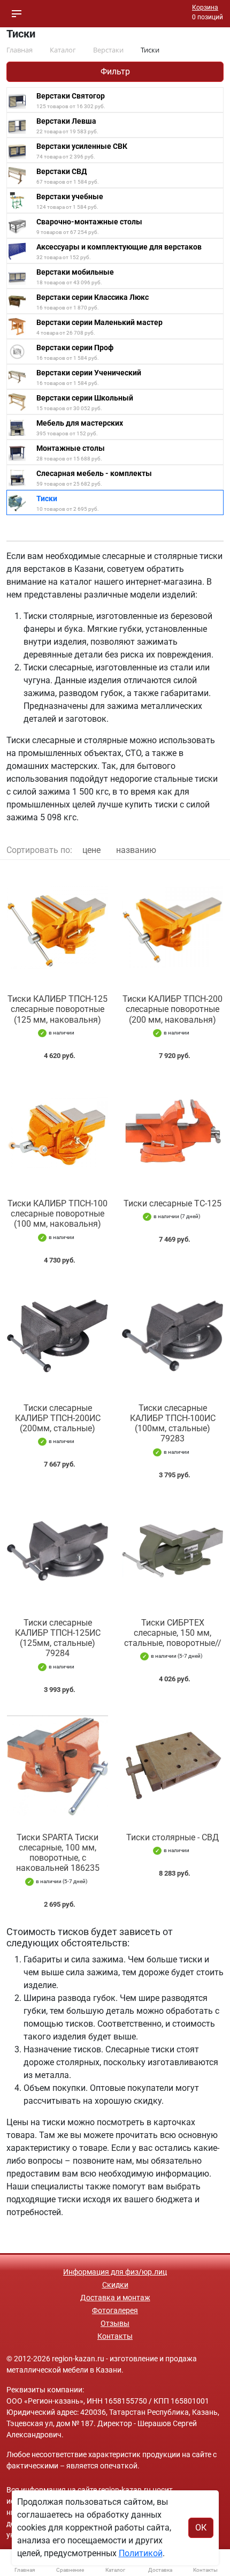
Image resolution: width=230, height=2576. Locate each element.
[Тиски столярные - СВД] (172, 1766)
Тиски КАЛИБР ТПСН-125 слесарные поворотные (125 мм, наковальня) (57, 1009)
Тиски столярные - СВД (172, 1837)
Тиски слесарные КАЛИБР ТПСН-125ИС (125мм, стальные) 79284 (58, 1638)
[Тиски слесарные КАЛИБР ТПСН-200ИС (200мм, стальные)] (57, 1336)
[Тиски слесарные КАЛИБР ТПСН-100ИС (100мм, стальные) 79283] (172, 1336)
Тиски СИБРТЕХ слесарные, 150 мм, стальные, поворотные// (173, 1633)
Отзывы (115, 2323)
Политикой (141, 2553)
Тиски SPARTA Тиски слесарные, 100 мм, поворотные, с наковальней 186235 (58, 1853)
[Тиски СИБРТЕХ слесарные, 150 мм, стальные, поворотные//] (172, 1551)
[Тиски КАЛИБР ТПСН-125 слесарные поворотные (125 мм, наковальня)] (57, 927)
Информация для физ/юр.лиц (115, 2272)
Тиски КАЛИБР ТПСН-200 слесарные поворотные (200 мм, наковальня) (172, 1009)
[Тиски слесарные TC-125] (172, 1132)
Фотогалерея (115, 2310)
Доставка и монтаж (115, 2298)
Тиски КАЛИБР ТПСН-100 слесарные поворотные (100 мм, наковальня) (57, 1214)
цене (91, 850)
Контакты (115, 2336)
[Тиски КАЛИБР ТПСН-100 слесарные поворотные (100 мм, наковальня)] (57, 1132)
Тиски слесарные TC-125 (172, 1203)
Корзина (205, 7)
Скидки (115, 2285)
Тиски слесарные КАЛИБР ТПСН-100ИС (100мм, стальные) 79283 (173, 1423)
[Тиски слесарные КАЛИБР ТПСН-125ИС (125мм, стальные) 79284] (57, 1551)
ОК (201, 2528)
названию (136, 850)
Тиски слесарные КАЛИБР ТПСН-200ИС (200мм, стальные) (58, 1418)
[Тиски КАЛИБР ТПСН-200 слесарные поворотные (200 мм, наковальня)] (172, 927)
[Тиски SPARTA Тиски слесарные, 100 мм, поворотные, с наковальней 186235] (57, 1766)
